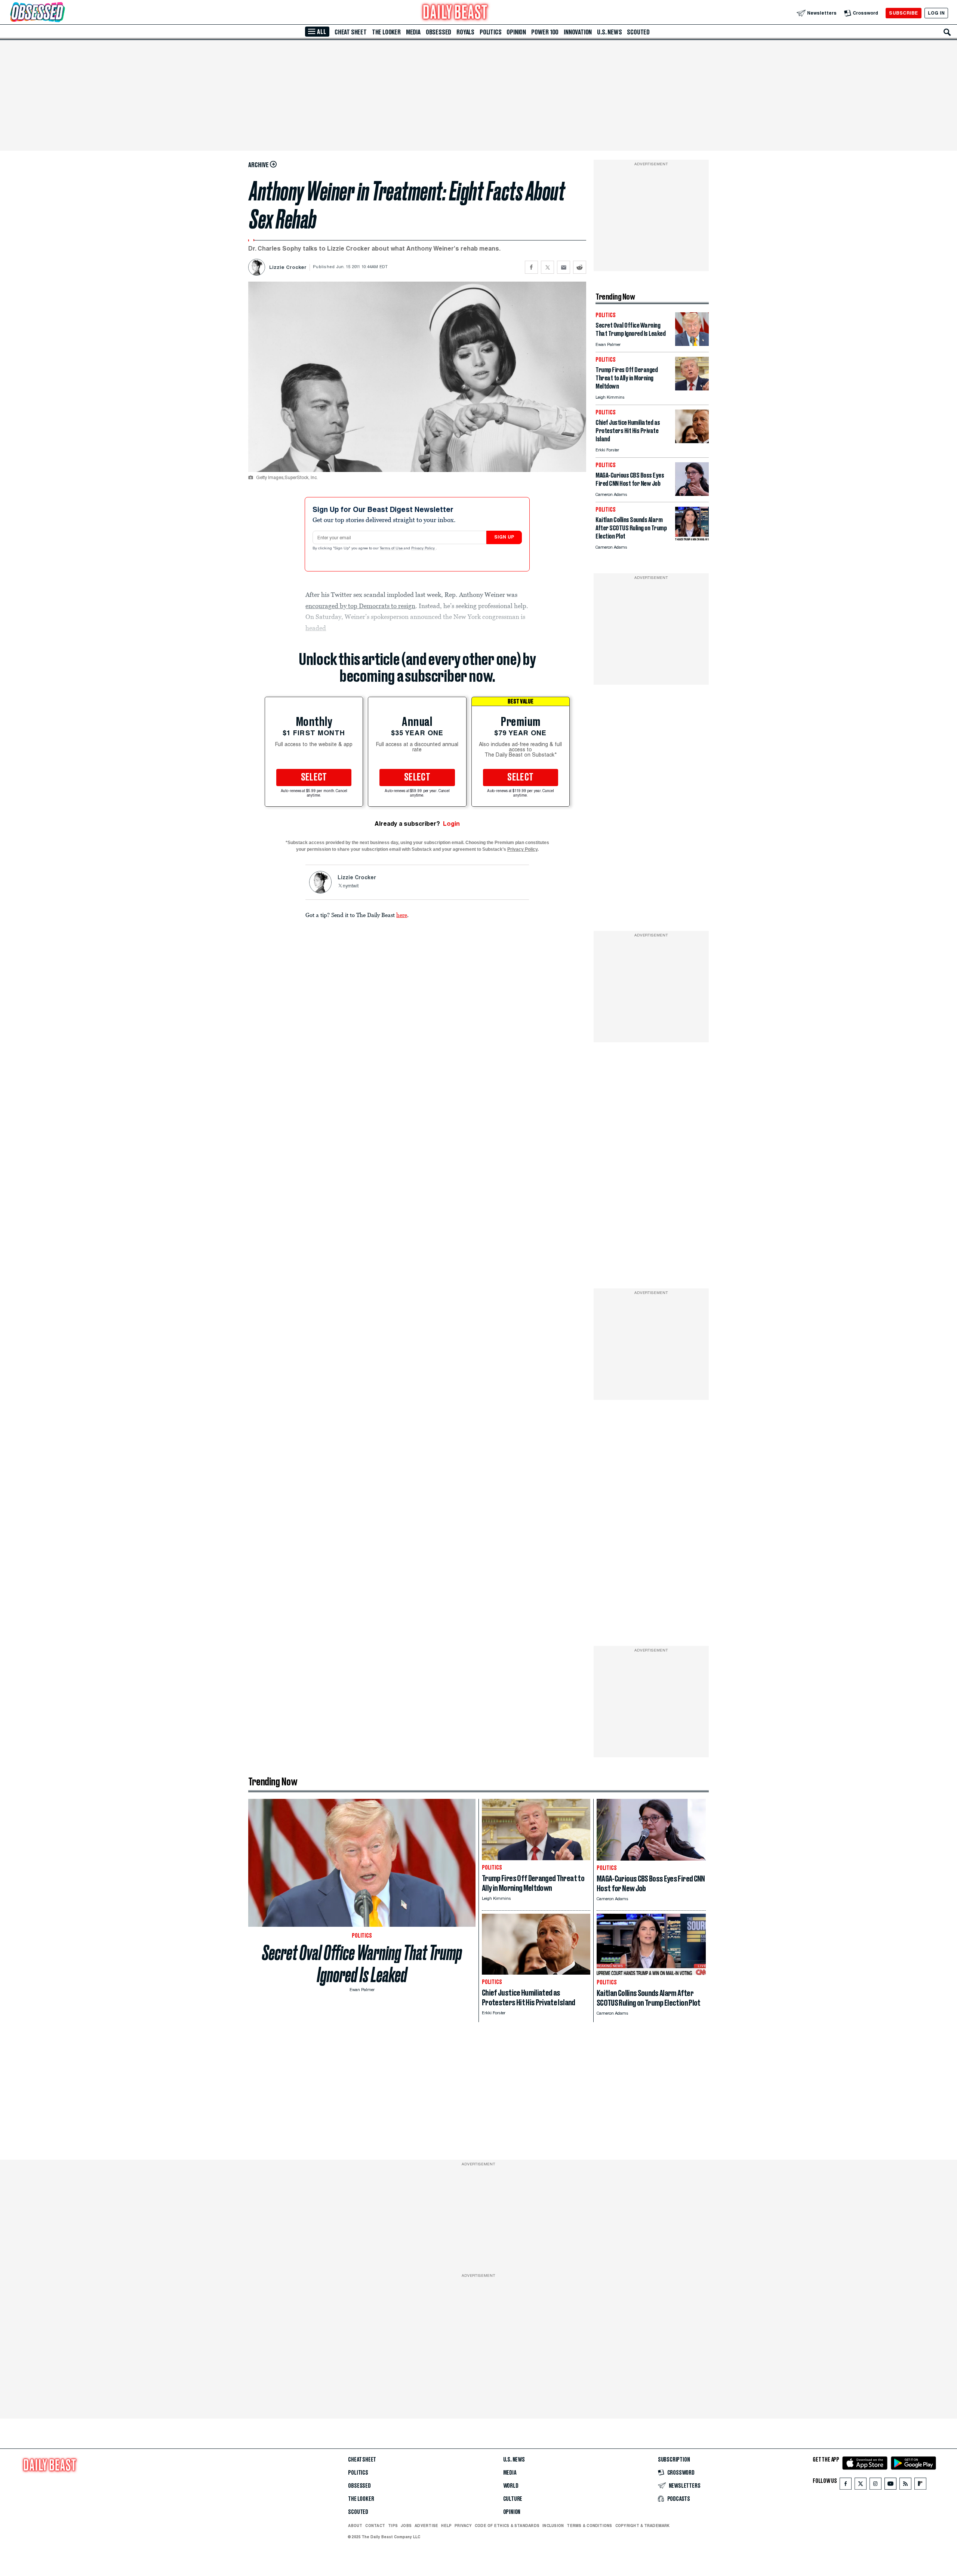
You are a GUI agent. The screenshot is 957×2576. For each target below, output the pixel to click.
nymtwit (351, 886)
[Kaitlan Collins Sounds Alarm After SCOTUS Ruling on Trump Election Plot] (692, 538)
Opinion (516, 32)
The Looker (386, 32)
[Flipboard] (920, 2485)
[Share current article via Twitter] (547, 267)
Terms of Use (392, 549)
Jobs (406, 2526)
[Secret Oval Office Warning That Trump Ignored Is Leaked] (692, 344)
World (511, 2486)
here (402, 915)
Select (314, 778)
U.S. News (609, 32)
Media (413, 32)
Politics (490, 32)
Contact (375, 2526)
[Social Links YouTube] (890, 2485)
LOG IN (936, 13)
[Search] (947, 32)
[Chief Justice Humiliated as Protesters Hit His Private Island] (692, 441)
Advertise (426, 2526)
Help (446, 2526)
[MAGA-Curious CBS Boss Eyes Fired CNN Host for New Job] (692, 494)
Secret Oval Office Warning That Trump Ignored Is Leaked (362, 1964)
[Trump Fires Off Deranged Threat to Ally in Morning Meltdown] (692, 388)
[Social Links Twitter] (861, 2485)
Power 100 (545, 32)
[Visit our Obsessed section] (61, 13)
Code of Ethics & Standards (507, 2526)
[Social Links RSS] (905, 2485)
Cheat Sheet (351, 32)
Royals (465, 32)
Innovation (578, 32)
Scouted (638, 32)
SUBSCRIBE (903, 13)
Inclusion (553, 2526)
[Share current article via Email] (564, 267)
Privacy (463, 2526)
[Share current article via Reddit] (580, 267)
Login (451, 824)
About (355, 2526)
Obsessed (439, 32)
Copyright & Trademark (643, 2526)
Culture (513, 2499)
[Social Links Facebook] (846, 2485)
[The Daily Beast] (455, 13)
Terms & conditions (589, 2526)
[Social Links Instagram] (876, 2485)
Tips (393, 2526)
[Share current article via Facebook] (531, 267)
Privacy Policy (424, 549)
